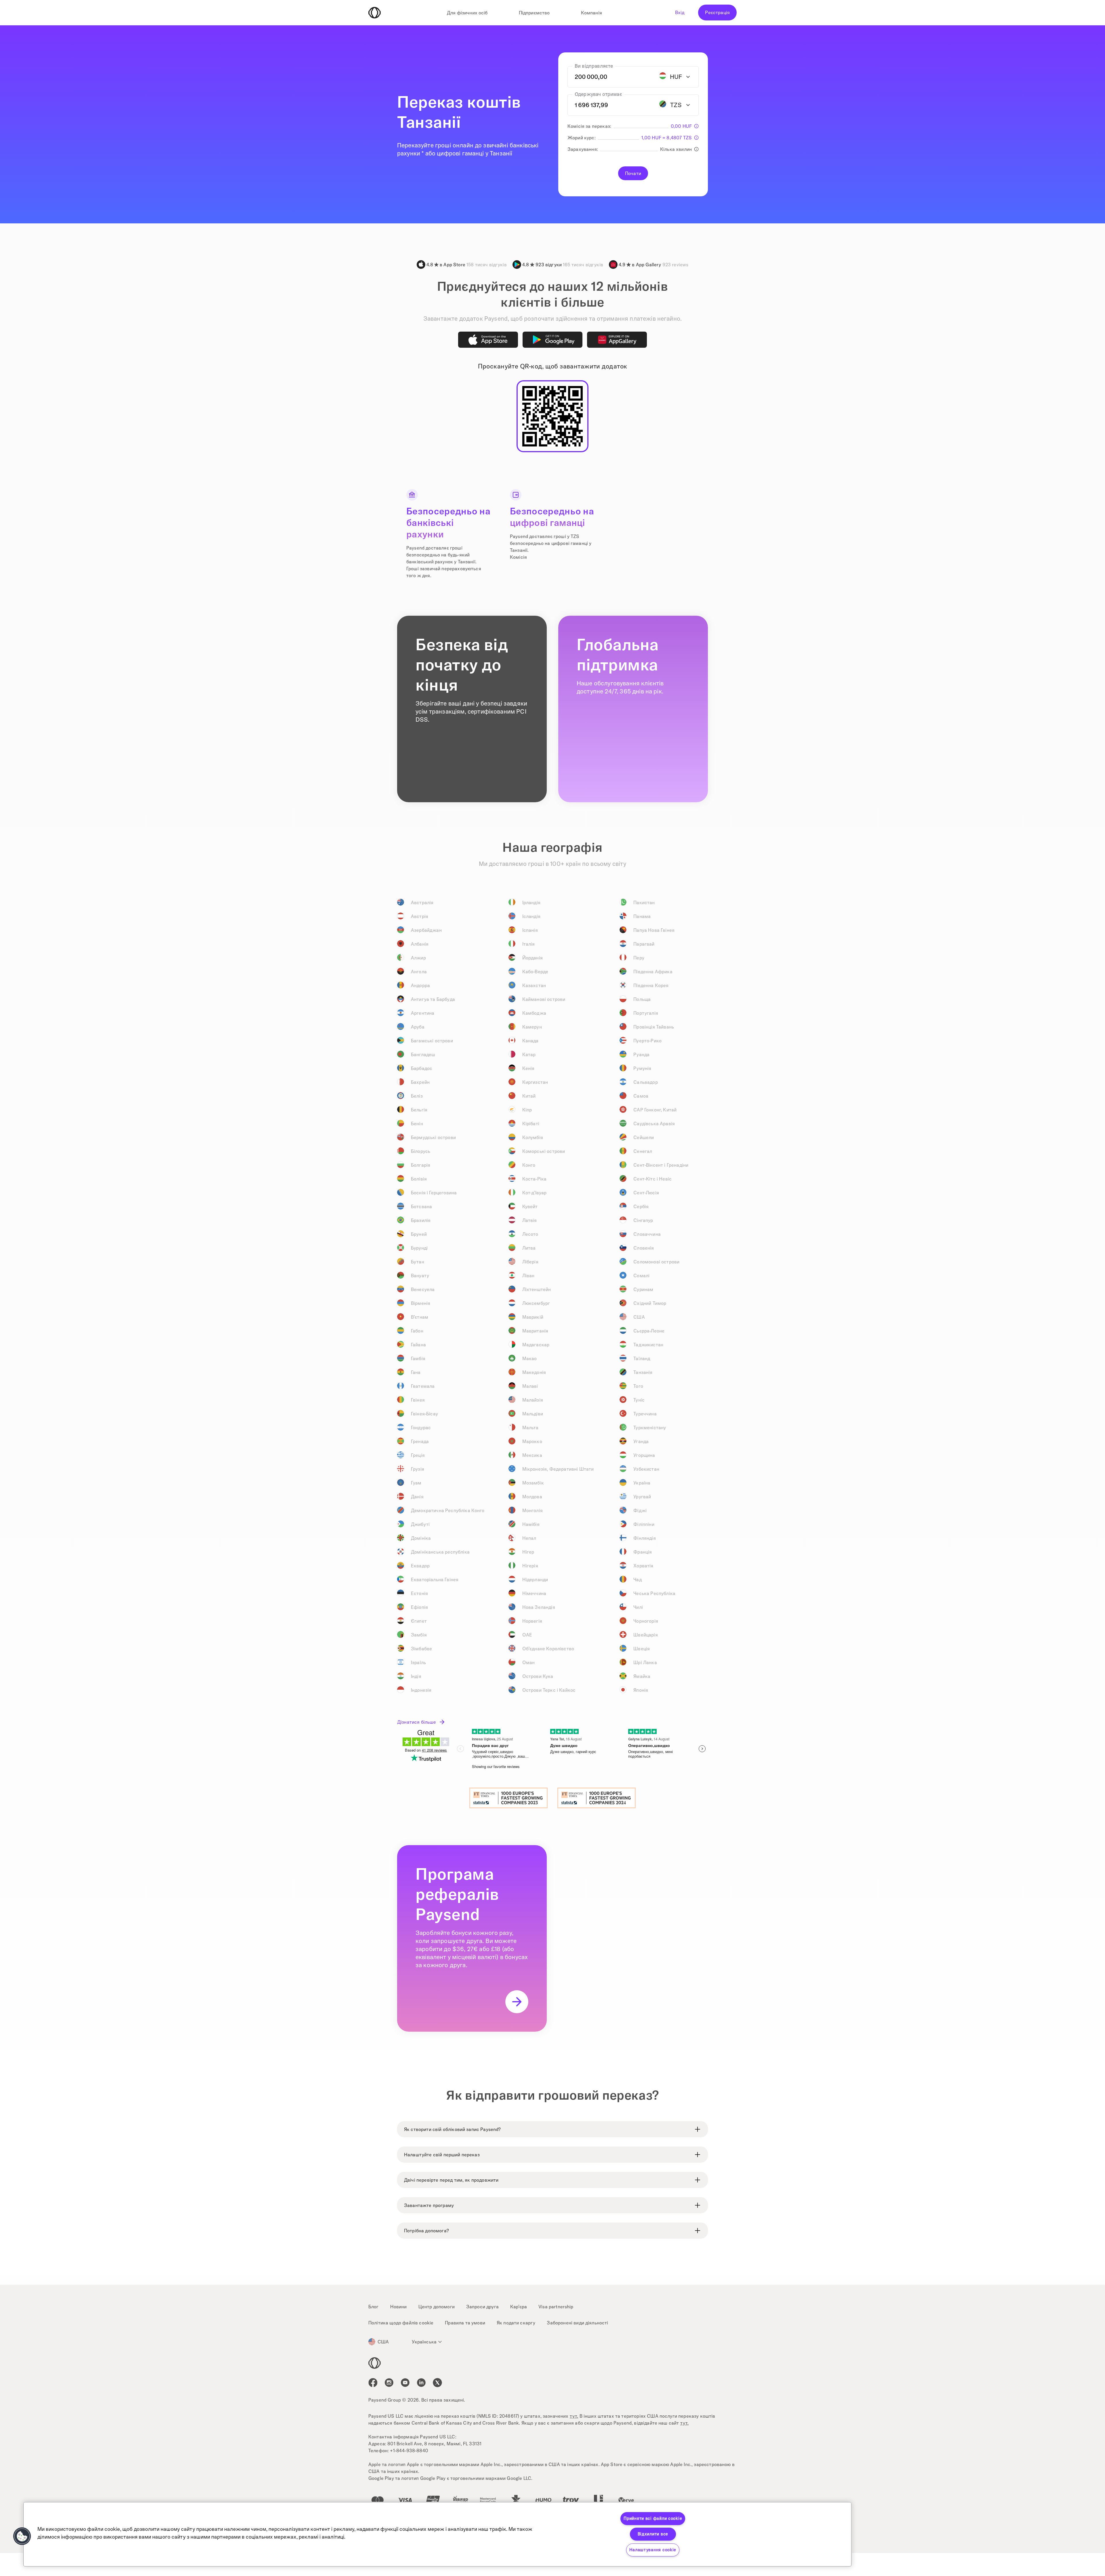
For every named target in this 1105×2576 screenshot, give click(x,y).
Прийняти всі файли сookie (653, 2518)
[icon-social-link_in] (389, 2383)
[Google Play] (552, 340)
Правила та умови (465, 2323)
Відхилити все (653, 2534)
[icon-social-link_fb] (373, 2383)
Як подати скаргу (516, 2323)
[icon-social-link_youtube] (405, 2383)
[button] (22, 2536)
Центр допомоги (437, 2307)
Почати (633, 173)
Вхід (680, 12)
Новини (399, 2307)
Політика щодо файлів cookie (401, 2323)
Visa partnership (556, 2307)
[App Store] (488, 340)
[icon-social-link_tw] (437, 2383)
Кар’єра (519, 2307)
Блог (374, 2307)
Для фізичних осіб (467, 13)
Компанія (591, 13)
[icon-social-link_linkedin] (421, 2383)
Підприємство (534, 13)
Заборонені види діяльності (577, 2323)
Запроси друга (482, 2307)
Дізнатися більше (417, 1722)
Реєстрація (717, 12)
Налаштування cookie (653, 2550)
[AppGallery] (617, 340)
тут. (574, 2416)
